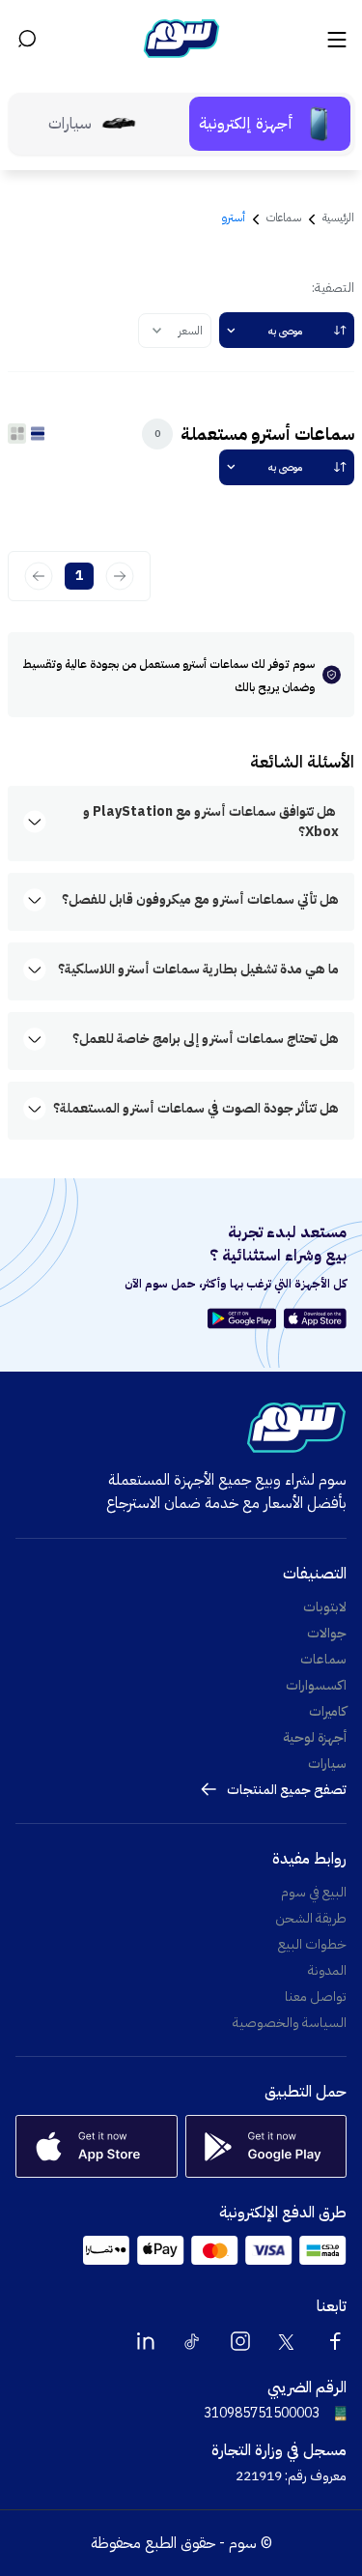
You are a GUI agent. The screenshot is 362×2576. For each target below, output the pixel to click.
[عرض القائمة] (37, 433)
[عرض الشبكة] (17, 433)
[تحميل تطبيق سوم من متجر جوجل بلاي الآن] (245, 1318)
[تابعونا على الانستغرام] (240, 2341)
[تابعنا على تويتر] (288, 2341)
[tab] (270, 124)
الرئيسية (338, 217)
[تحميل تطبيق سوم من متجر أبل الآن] (315, 1318)
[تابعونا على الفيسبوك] (335, 2341)
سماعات (284, 217)
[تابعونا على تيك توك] (193, 2341)
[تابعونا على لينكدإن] (146, 2341)
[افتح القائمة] (335, 39)
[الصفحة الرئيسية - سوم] (181, 39)
